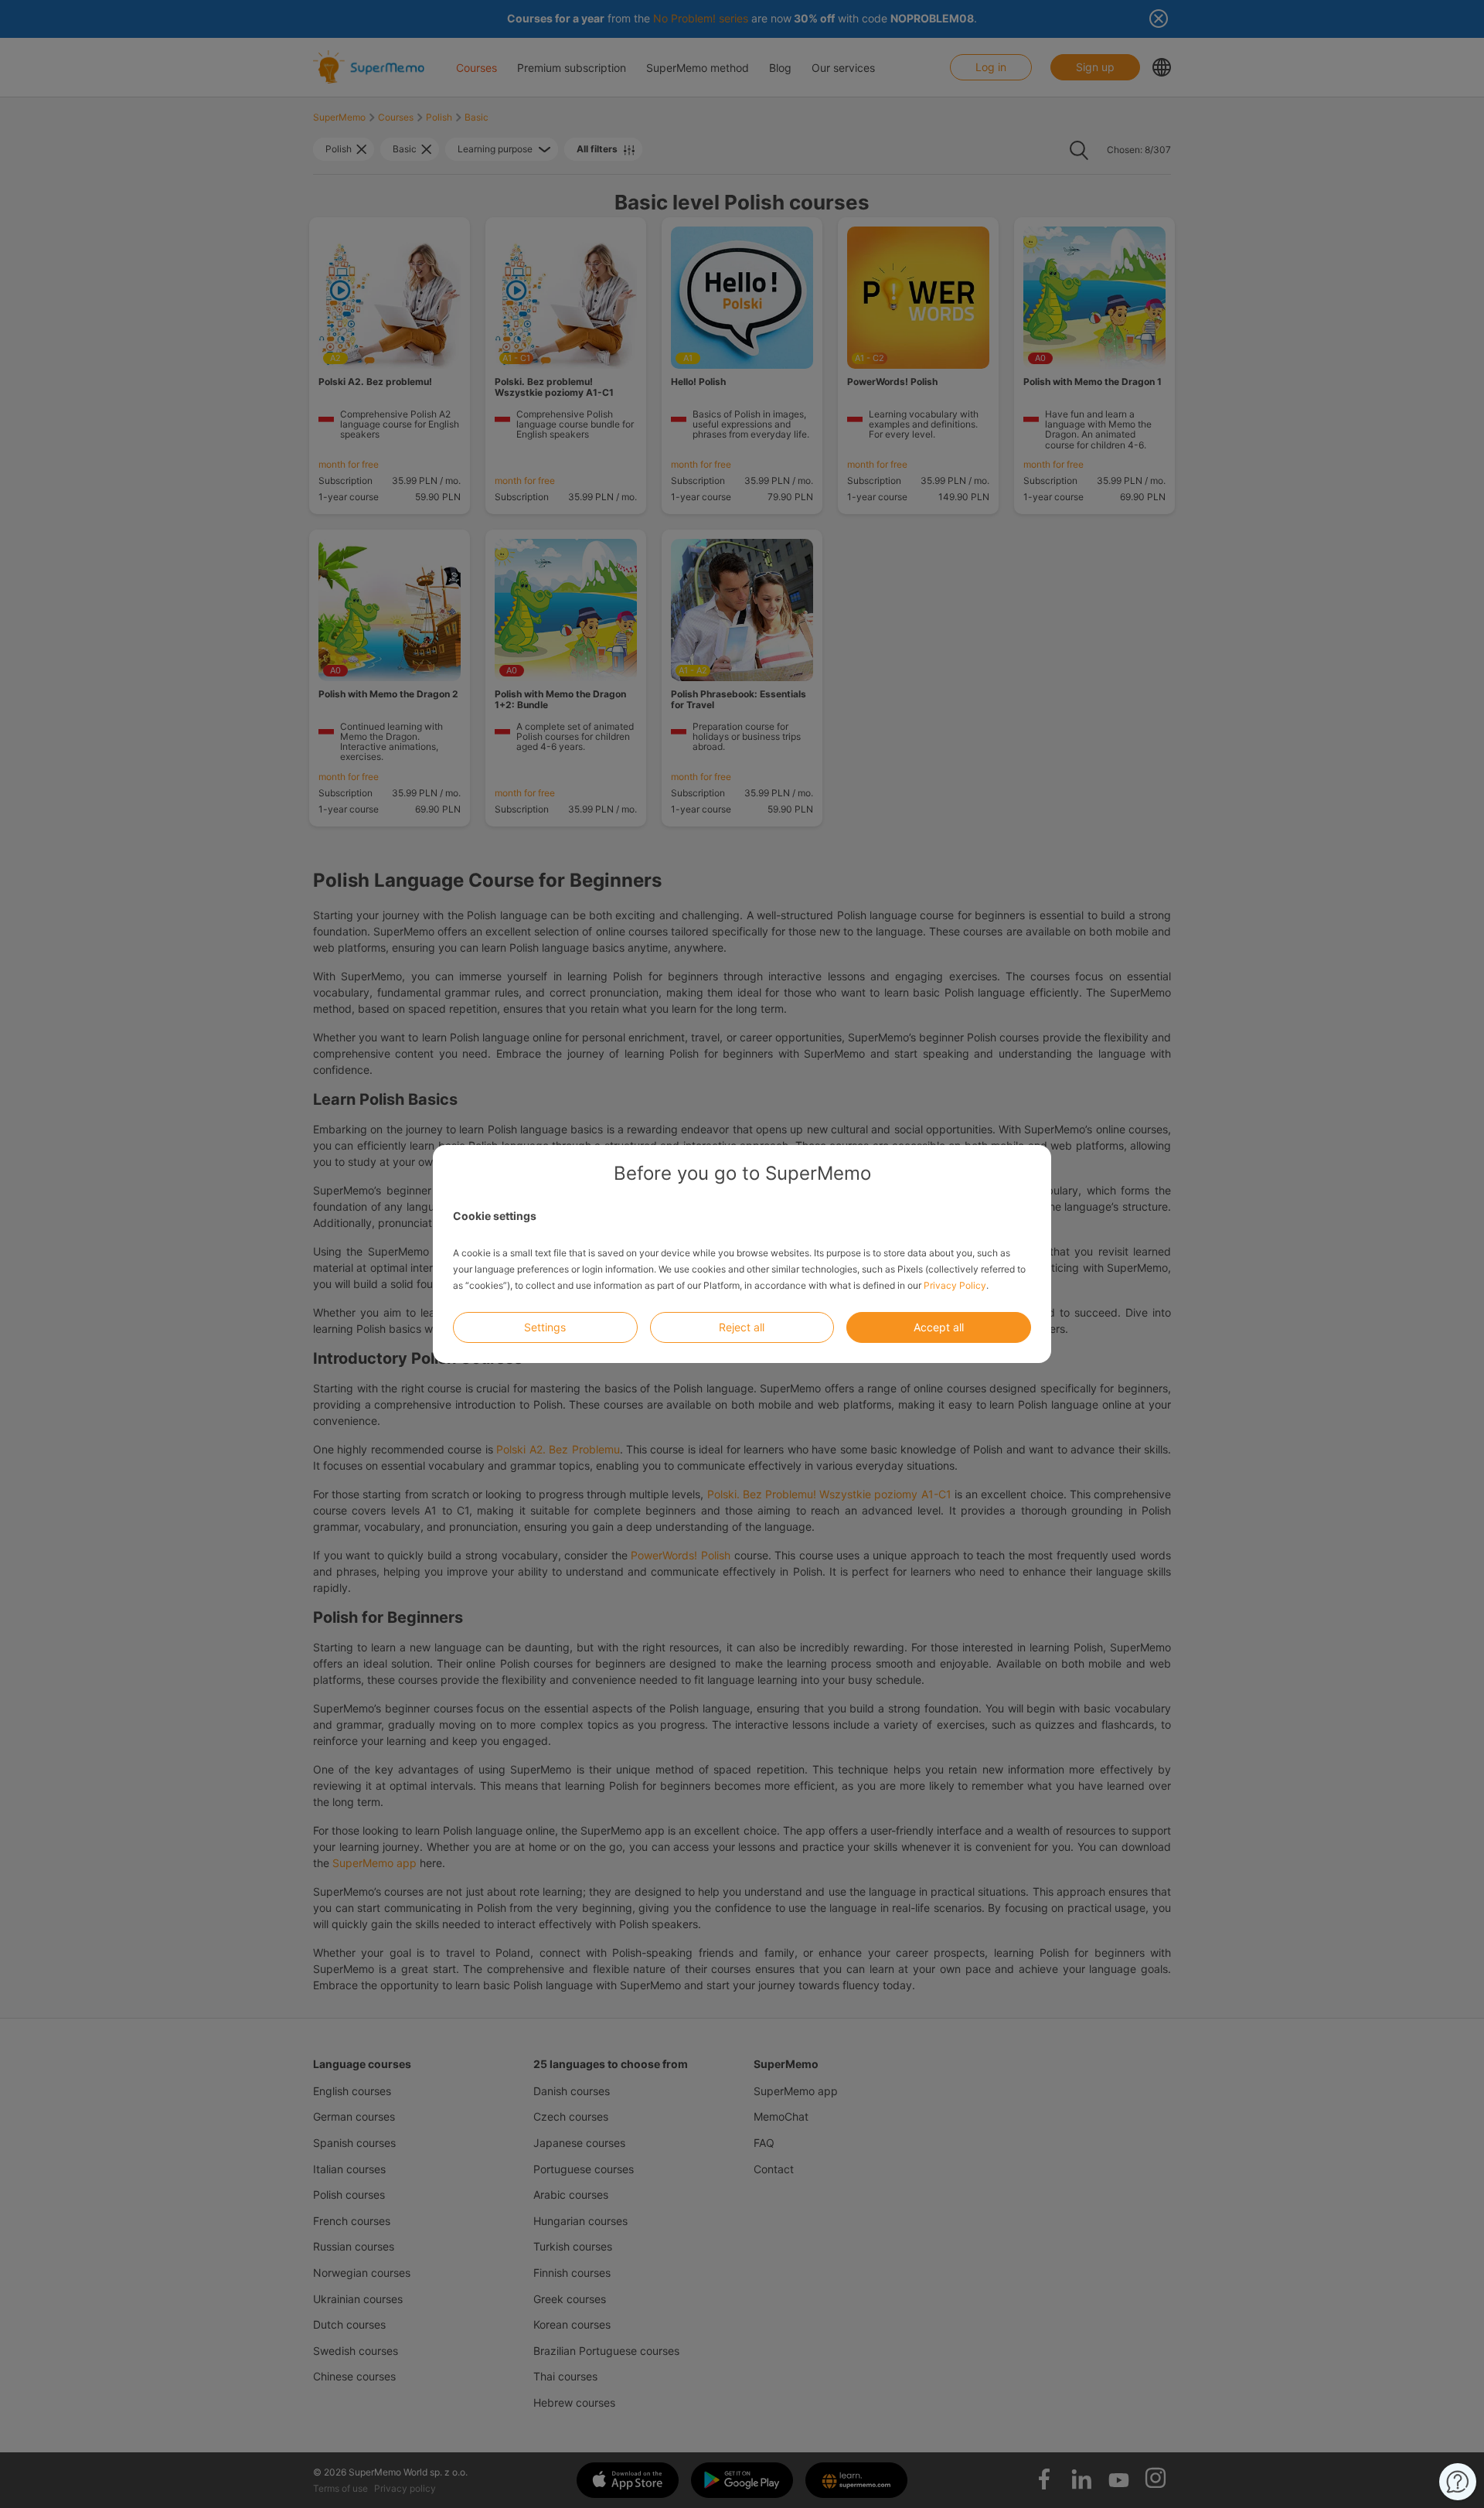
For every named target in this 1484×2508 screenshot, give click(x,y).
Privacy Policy (955, 1285)
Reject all (742, 1327)
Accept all (939, 1327)
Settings (545, 1327)
